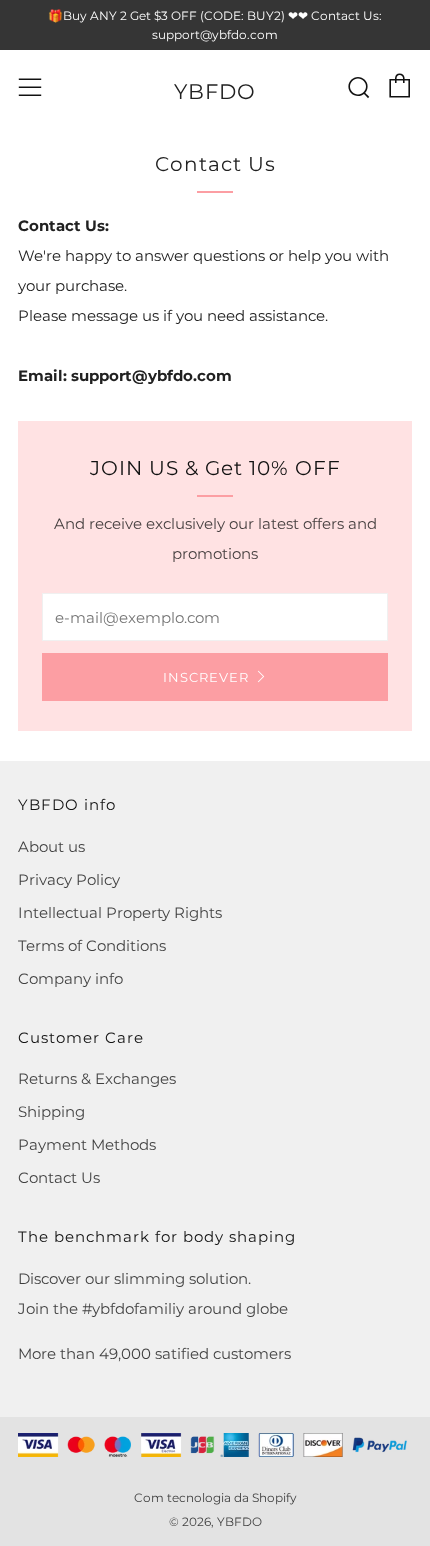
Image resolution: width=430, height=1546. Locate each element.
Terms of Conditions (92, 945)
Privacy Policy (69, 879)
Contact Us (59, 1177)
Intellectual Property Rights (120, 912)
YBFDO (215, 91)
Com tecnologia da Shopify (215, 1497)
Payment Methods (87, 1144)
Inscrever (206, 677)
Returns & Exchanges (97, 1078)
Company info (70, 978)
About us (51, 846)
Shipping (51, 1111)
